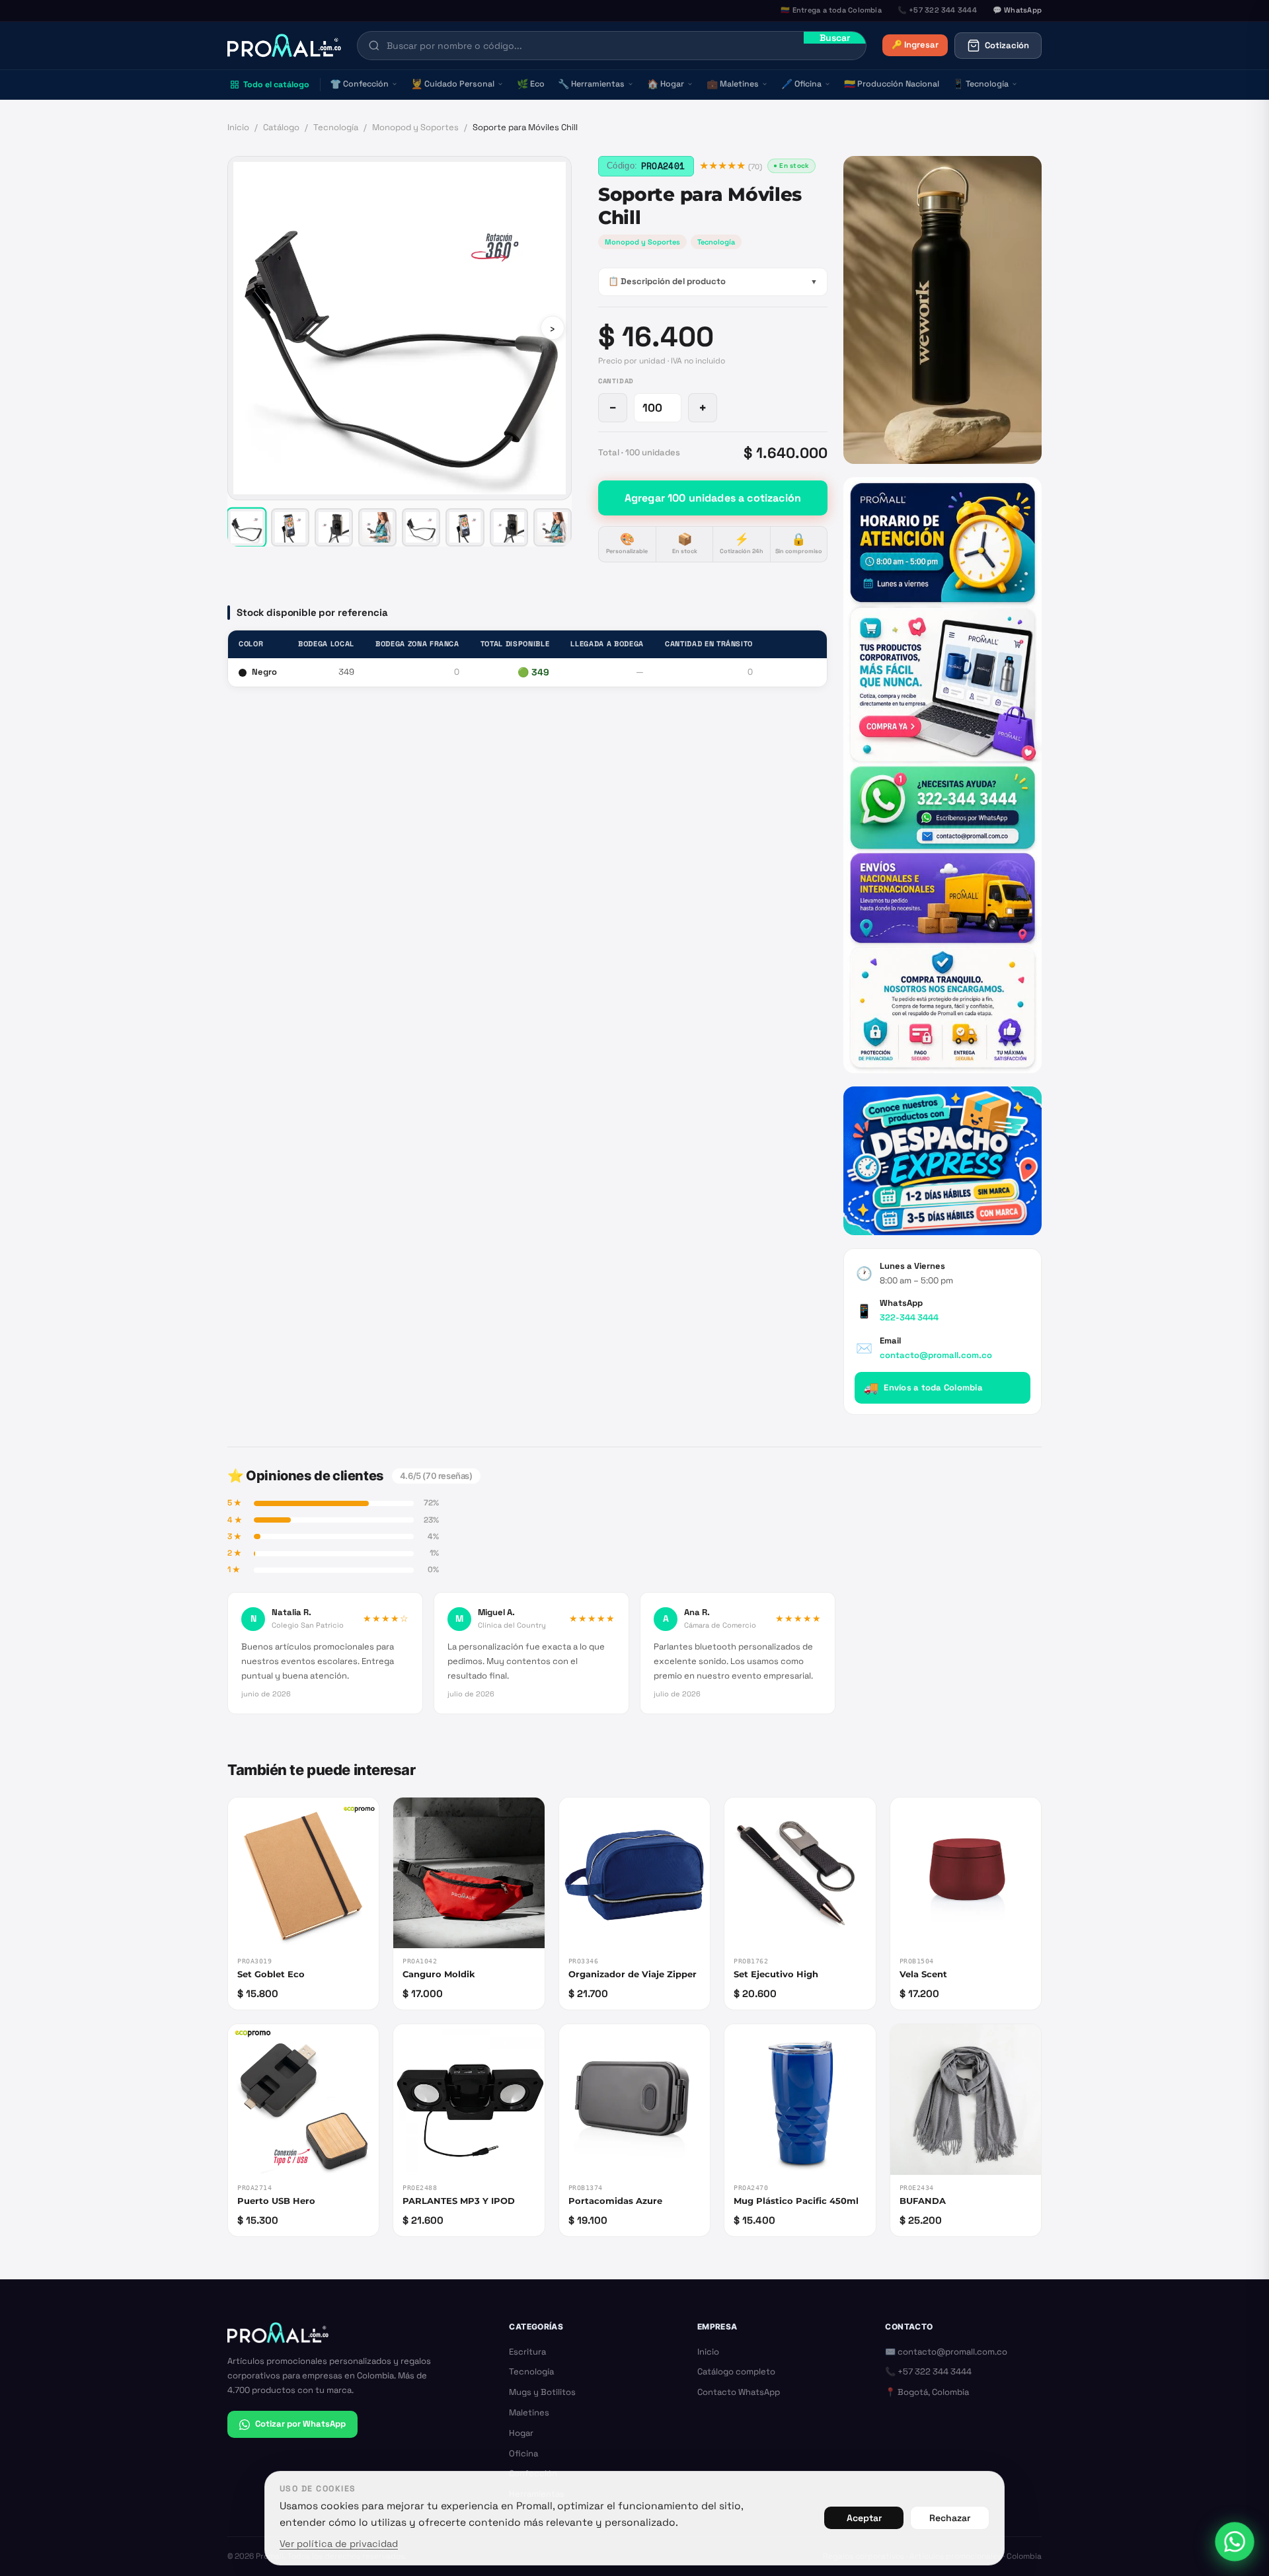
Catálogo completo (736, 2371)
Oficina (801, 84)
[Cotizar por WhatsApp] (1235, 2542)
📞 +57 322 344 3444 (928, 2371)
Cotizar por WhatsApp (300, 2424)
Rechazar (950, 2518)
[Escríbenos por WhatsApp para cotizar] (942, 775)
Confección (359, 84)
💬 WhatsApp (1017, 10)
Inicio (238, 127)
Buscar (835, 38)
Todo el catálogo (276, 85)
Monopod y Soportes (415, 127)
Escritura (527, 2352)
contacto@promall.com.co (936, 1355)
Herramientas (591, 84)
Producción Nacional (892, 84)
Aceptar (864, 2518)
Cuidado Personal (453, 84)
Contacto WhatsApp (739, 2392)
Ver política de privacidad (339, 2544)
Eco (531, 84)
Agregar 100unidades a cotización (713, 498)
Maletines (733, 84)
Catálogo (281, 127)
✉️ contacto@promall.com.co (946, 2352)
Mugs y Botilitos (542, 2392)
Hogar (666, 84)
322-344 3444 (909, 1317)
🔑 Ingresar (915, 45)
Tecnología (981, 84)
